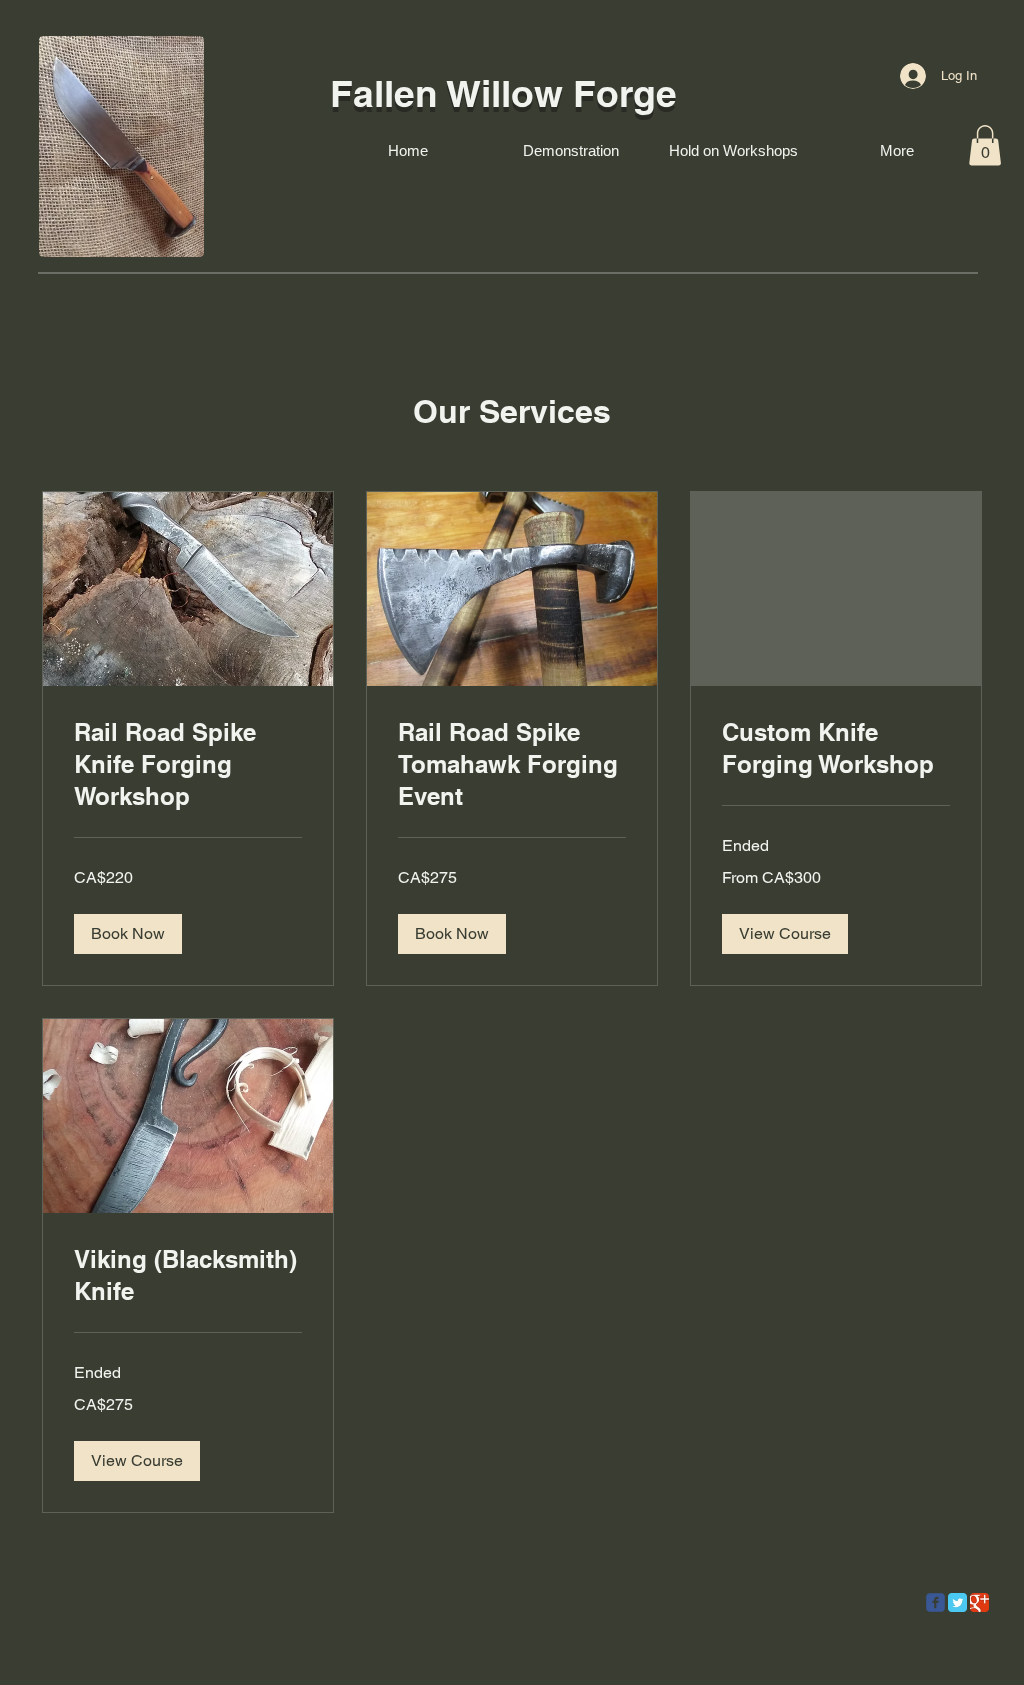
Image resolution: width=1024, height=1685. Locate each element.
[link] (188, 765)
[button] (985, 145)
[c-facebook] (935, 1602)
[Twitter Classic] (957, 1602)
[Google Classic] (979, 1602)
